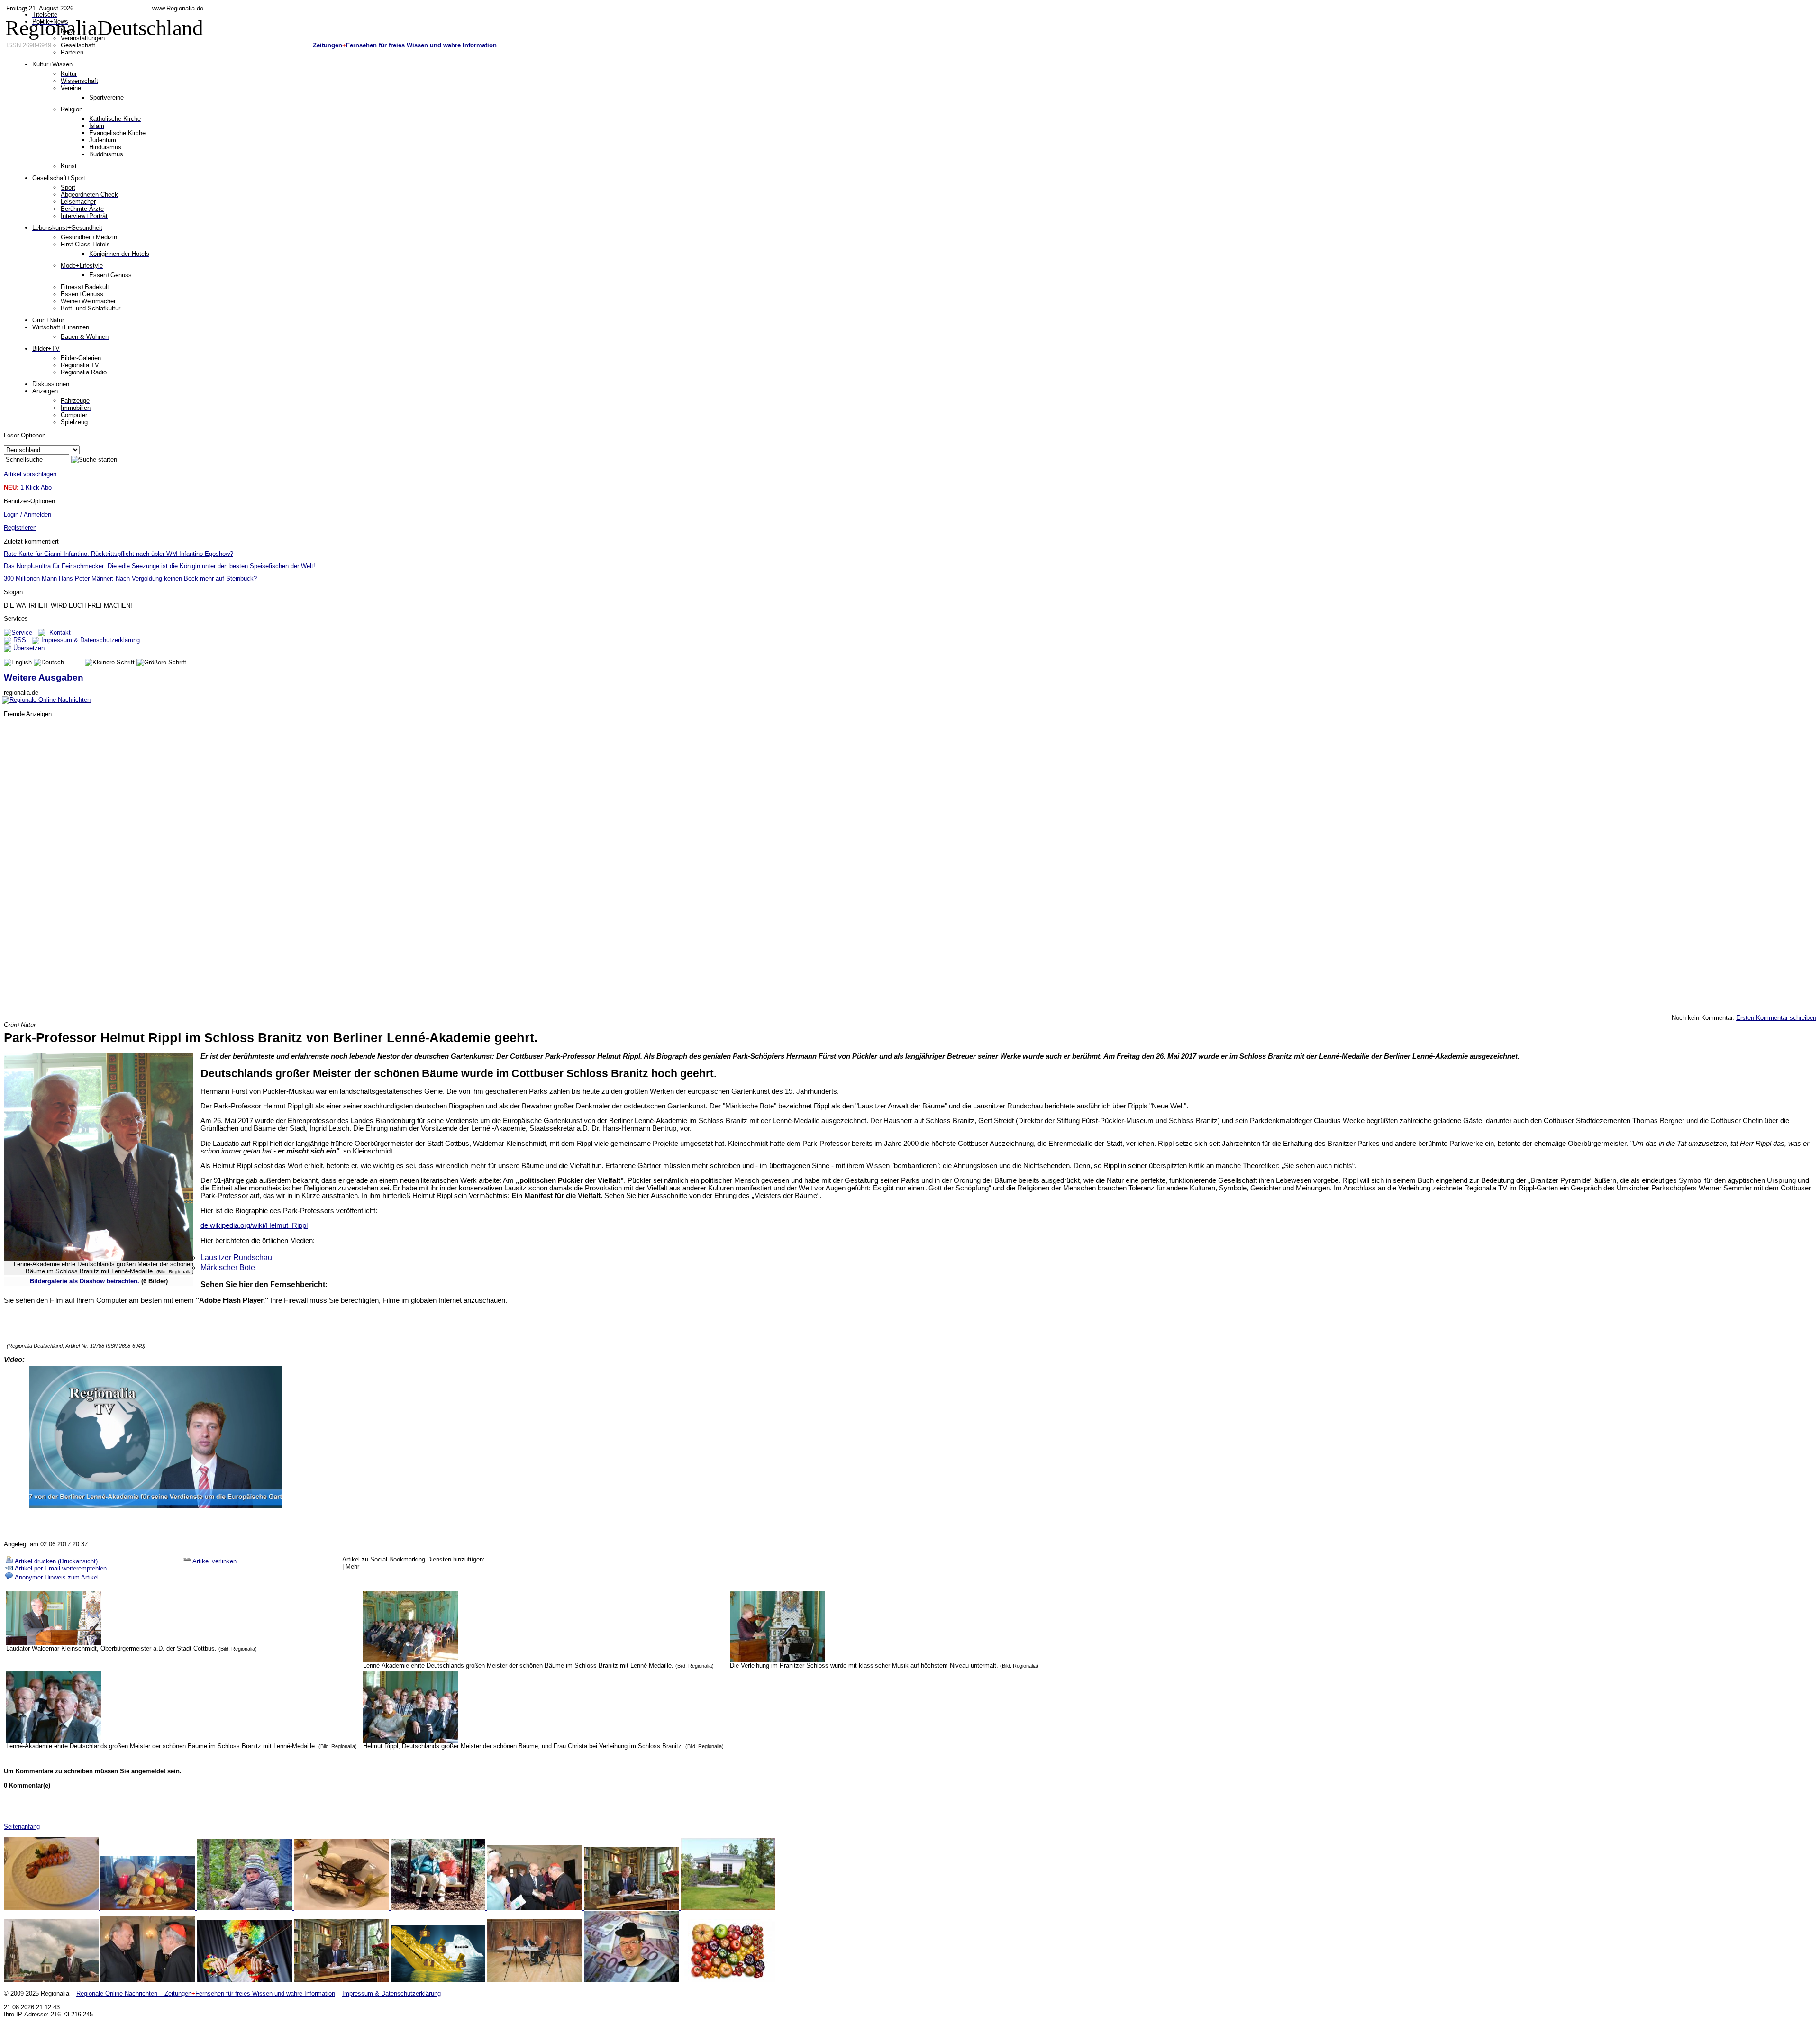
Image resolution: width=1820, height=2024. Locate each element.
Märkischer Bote (228, 1267)
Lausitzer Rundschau (236, 1257)
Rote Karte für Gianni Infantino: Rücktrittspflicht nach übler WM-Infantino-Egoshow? (118, 554)
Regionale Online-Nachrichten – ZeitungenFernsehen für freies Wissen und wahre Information (206, 1993)
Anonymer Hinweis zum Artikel (56, 1577)
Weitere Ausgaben (44, 677)
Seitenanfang (22, 1827)
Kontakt (58, 632)
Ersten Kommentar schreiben (1776, 1018)
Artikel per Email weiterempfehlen (60, 1568)
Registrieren (20, 528)
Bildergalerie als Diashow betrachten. (85, 1281)
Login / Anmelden (27, 514)
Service (22, 632)
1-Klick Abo (36, 487)
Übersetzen (28, 648)
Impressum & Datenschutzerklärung (90, 640)
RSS (19, 640)
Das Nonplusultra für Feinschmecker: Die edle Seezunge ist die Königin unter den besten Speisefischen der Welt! (159, 566)
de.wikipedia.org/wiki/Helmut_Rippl (254, 1225)
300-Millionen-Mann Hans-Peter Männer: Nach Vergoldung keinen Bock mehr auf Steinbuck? (130, 578)
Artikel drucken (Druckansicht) (55, 1561)
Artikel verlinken (214, 1561)
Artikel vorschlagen (30, 474)
